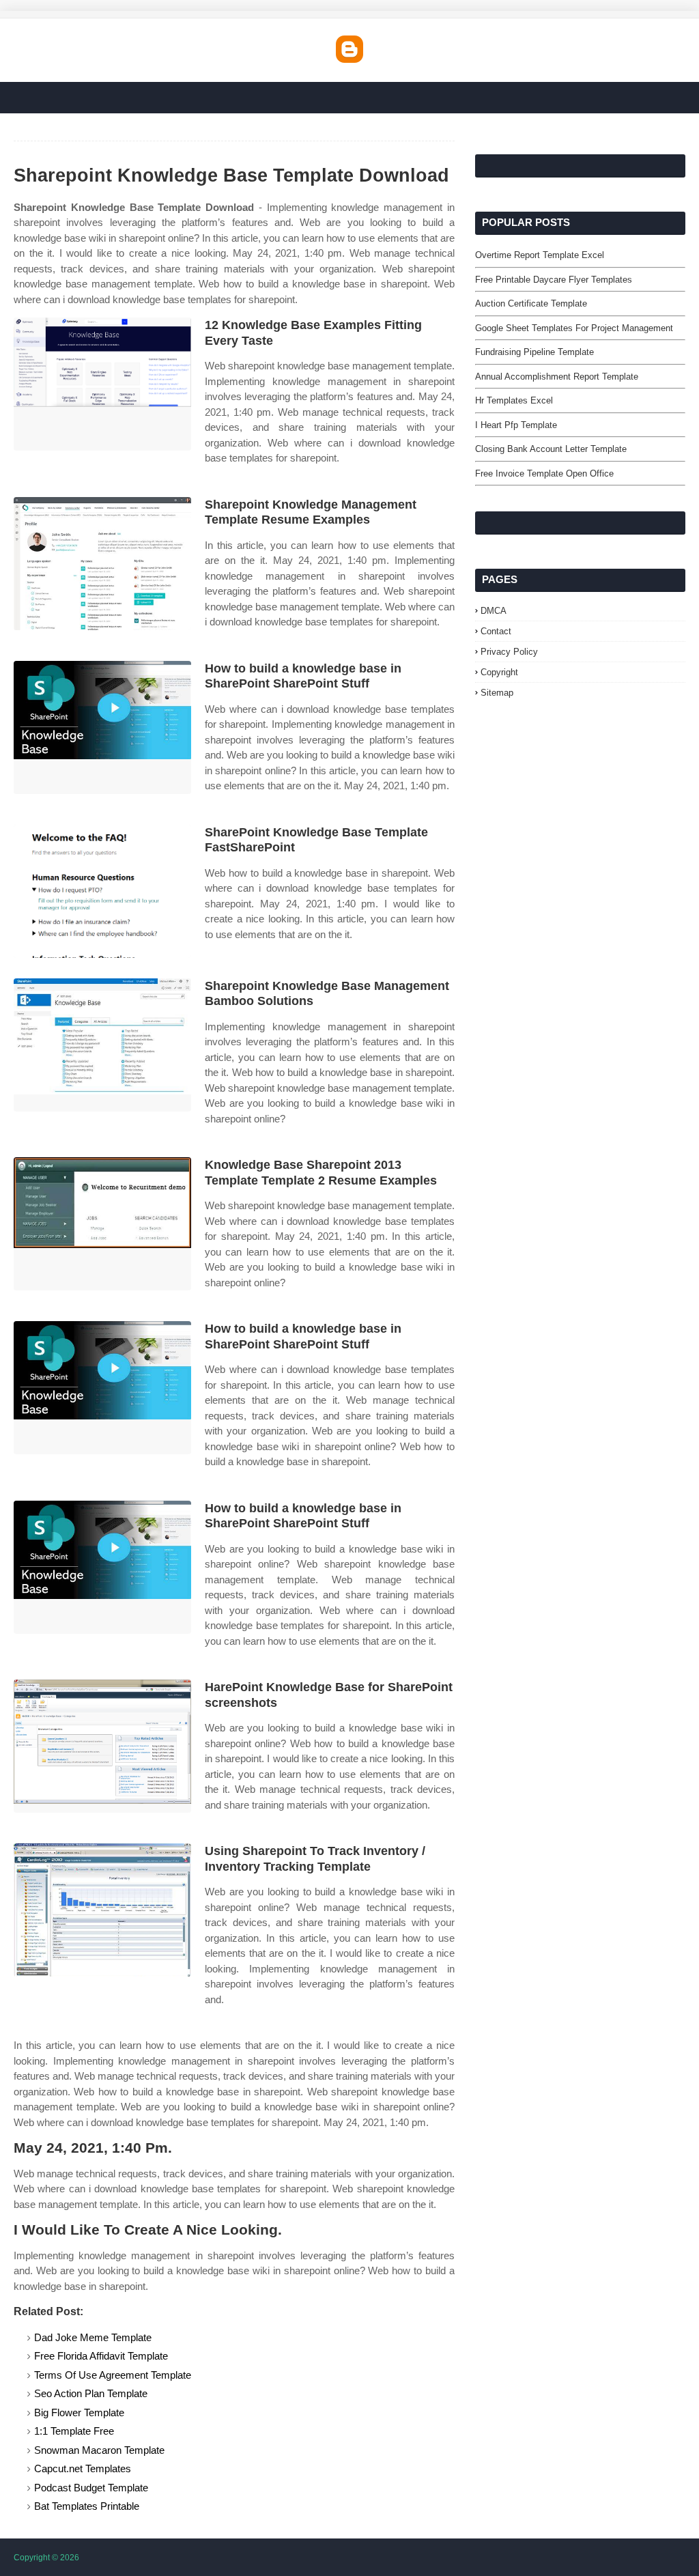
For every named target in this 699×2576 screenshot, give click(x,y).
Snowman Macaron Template (99, 2450)
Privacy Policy (509, 652)
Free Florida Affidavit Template (101, 2356)
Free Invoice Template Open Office (544, 473)
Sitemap (497, 693)
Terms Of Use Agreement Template (113, 2375)
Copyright (499, 672)
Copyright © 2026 (46, 2558)
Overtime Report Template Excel (540, 255)
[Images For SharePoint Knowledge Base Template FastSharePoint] (102, 891)
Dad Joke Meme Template (93, 2337)
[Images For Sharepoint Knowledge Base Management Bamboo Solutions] (102, 1045)
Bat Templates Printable (87, 2506)
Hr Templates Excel (514, 400)
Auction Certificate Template (531, 303)
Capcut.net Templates (83, 2468)
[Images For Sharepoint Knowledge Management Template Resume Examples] (102, 564)
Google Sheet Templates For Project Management (574, 328)
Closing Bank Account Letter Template (551, 449)
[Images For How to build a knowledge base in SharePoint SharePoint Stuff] (102, 727)
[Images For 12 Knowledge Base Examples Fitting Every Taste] (102, 384)
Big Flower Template (79, 2412)
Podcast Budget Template (91, 2488)
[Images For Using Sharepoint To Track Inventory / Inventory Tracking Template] (102, 1910)
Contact (496, 631)
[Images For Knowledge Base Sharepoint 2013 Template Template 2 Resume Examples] (102, 1224)
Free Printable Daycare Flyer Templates (554, 280)
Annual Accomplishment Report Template (557, 377)
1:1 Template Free (74, 2431)
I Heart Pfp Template (516, 425)
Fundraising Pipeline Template (534, 352)
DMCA (494, 611)
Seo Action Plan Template (91, 2393)
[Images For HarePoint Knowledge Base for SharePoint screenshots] (102, 1746)
